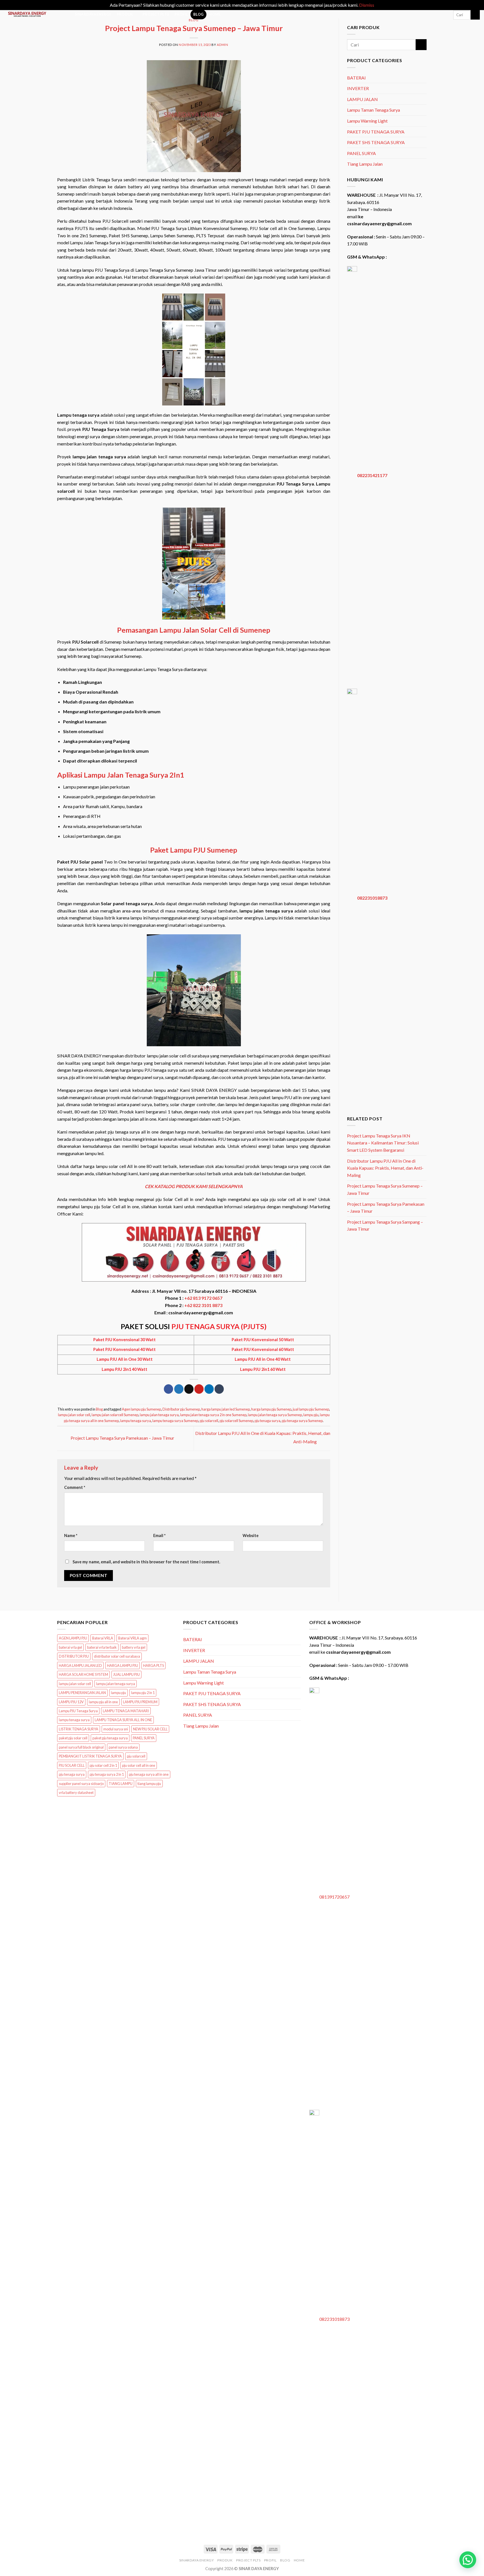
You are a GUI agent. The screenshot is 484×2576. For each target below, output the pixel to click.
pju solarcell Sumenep (236, 1421)
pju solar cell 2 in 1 (103, 1765)
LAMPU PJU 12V (71, 1702)
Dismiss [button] (367, 5)
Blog (194, 20)
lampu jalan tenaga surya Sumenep (275, 1415)
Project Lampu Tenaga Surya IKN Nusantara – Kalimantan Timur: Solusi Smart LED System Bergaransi (383, 1143)
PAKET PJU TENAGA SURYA (376, 132)
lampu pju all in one (103, 1702)
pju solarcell (209, 1421)
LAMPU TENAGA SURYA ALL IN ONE (123, 1720)
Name (71, 1535)
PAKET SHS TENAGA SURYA (376, 142)
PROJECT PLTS (156, 14)
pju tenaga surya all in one (149, 1774)
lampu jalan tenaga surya (159, 1415)
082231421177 (372, 475)
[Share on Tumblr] (219, 1389)
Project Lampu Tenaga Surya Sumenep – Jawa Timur (385, 1189)
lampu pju (311, 1415)
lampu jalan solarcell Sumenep (115, 1415)
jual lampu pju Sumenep (311, 1409)
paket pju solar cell (73, 1738)
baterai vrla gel (70, 1647)
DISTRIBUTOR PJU (74, 1656)
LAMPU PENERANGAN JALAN (82, 1693)
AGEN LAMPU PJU (73, 1638)
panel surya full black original (81, 1747)
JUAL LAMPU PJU (126, 1674)
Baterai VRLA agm (132, 1638)
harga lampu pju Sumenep (271, 1409)
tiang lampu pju (149, 1784)
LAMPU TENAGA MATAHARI (126, 1711)
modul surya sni (116, 1729)
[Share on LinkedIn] (209, 1389)
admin (223, 45)
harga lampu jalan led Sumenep (226, 1409)
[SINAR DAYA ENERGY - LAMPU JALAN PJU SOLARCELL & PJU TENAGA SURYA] (34, 14)
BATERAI (356, 78)
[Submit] (475, 15)
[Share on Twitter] (179, 1389)
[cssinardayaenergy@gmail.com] (424, 15)
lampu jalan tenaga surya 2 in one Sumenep (213, 1415)
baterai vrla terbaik (102, 1647)
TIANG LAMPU (121, 1784)
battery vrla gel (134, 1647)
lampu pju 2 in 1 (143, 1693)
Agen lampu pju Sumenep (141, 1409)
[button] (468, 2560)
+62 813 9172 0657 (203, 1298)
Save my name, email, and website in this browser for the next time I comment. (146, 1562)
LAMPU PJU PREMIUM (140, 1702)
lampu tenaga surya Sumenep (175, 1421)
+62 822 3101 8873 (203, 1305)
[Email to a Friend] (189, 1389)
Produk (125, 14)
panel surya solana (123, 1747)
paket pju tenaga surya (110, 1738)
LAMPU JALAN (362, 99)
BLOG (198, 14)
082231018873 (372, 898)
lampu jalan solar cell (74, 1415)
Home (215, 14)
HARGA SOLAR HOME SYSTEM (83, 1674)
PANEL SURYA (361, 153)
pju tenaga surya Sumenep (302, 1421)
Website (251, 1535)
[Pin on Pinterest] (199, 1389)
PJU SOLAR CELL (72, 1765)
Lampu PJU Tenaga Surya (78, 1711)
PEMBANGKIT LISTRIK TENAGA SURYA (90, 1756)
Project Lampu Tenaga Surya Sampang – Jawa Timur (385, 1225)
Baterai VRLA (103, 1638)
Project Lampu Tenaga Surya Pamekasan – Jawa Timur (122, 1438)
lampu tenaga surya (136, 1421)
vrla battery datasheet (76, 1793)
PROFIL (181, 14)
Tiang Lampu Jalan (365, 164)
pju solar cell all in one (139, 1765)
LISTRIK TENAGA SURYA (79, 1729)
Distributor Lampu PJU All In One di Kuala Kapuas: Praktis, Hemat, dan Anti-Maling (385, 1168)
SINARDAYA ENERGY (93, 14)
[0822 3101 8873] (446, 15)
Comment (75, 1487)
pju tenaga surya (267, 1421)
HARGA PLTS (153, 1665)
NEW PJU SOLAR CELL (150, 1729)
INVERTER (358, 88)
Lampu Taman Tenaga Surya (374, 110)
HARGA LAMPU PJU (123, 1665)
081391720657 (334, 1897)
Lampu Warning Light (367, 121)
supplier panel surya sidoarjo (81, 1784)
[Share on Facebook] (168, 1389)
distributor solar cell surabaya (117, 1656)
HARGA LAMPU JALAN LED (80, 1665)
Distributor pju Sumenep (181, 1409)
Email (159, 1535)
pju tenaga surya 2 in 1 (107, 1774)
